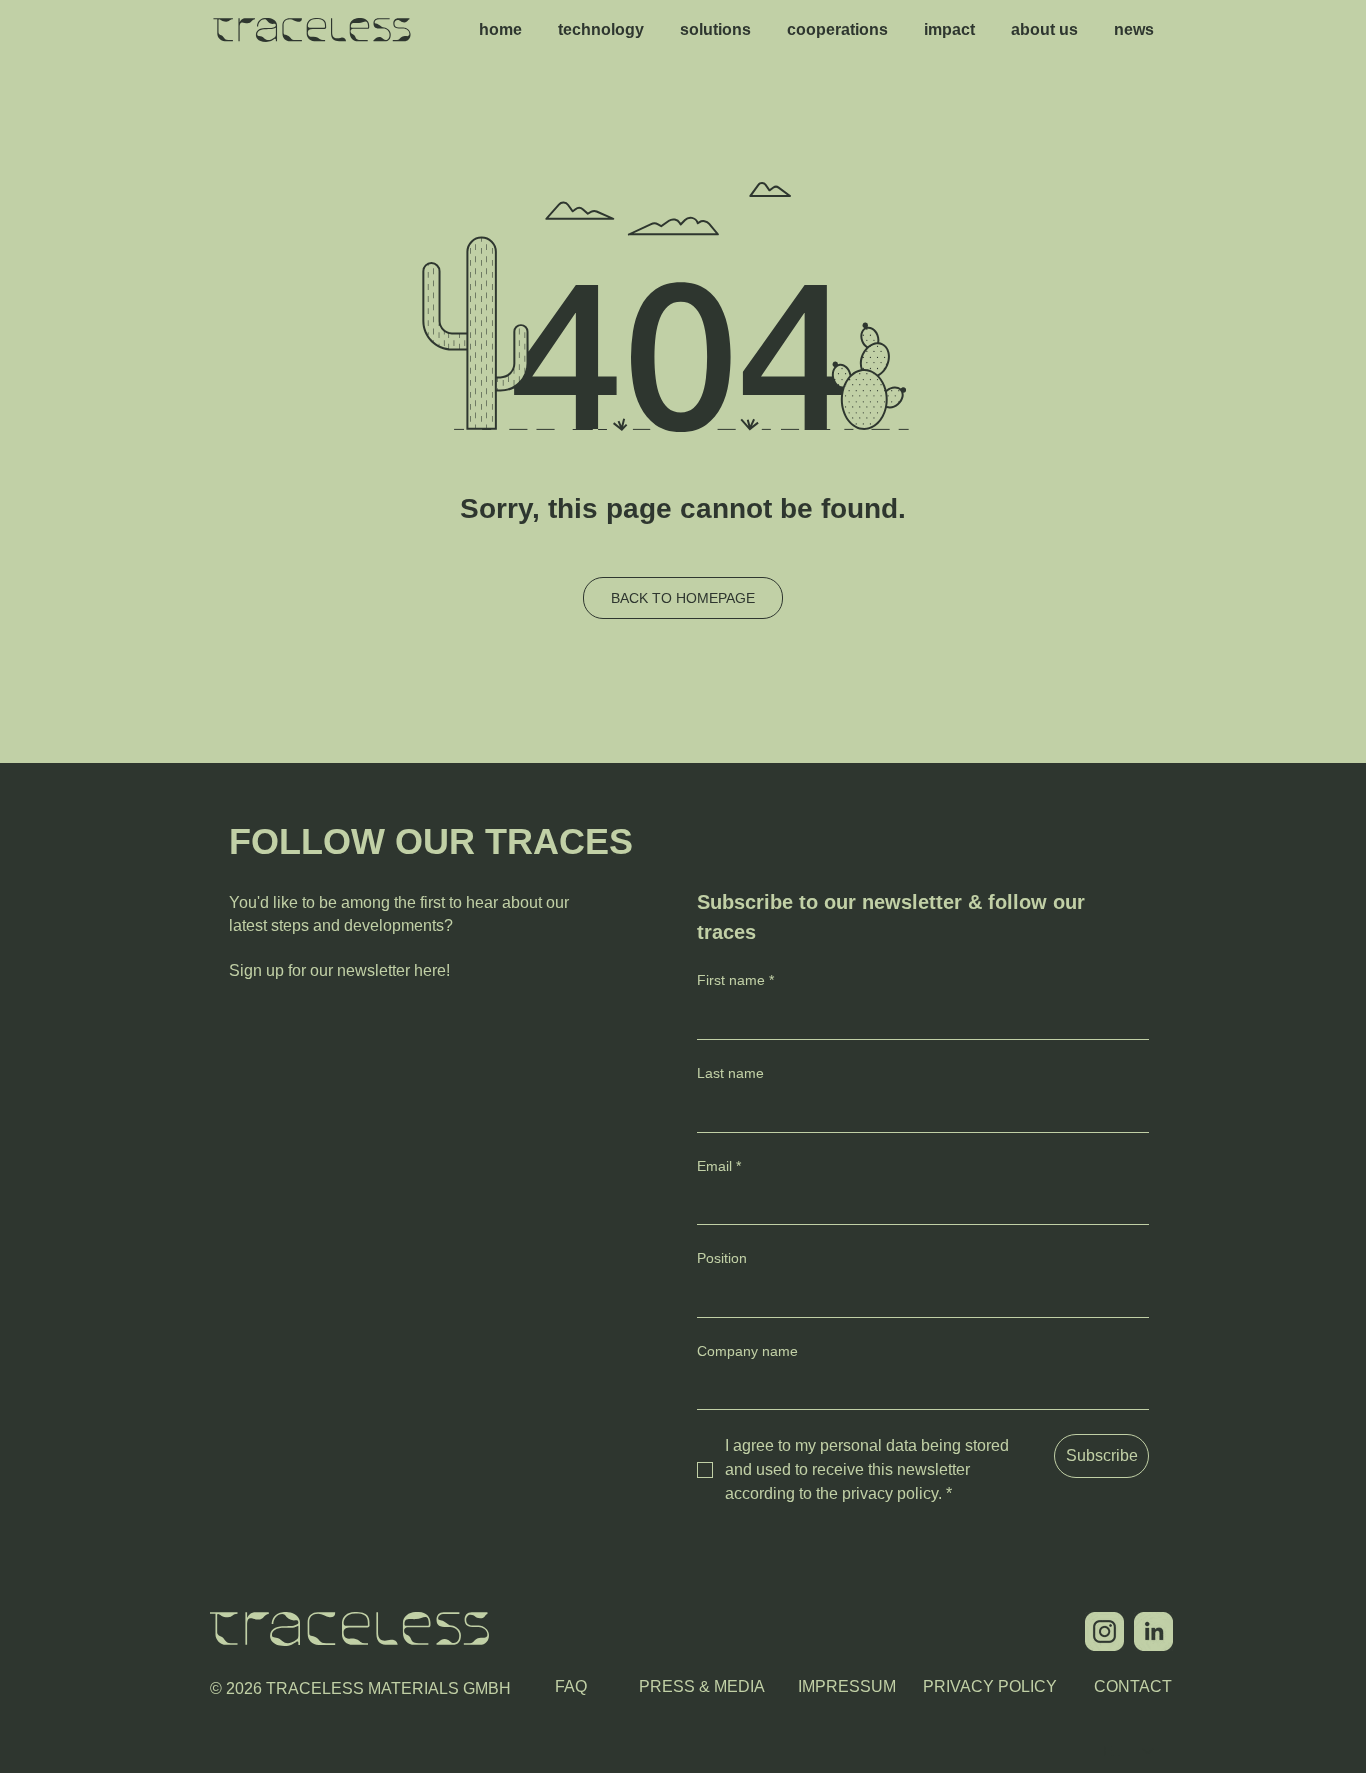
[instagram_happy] (1104, 1631)
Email (719, 1166)
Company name (747, 1351)
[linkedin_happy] (1153, 1631)
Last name (730, 1073)
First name (735, 980)
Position (722, 1258)
